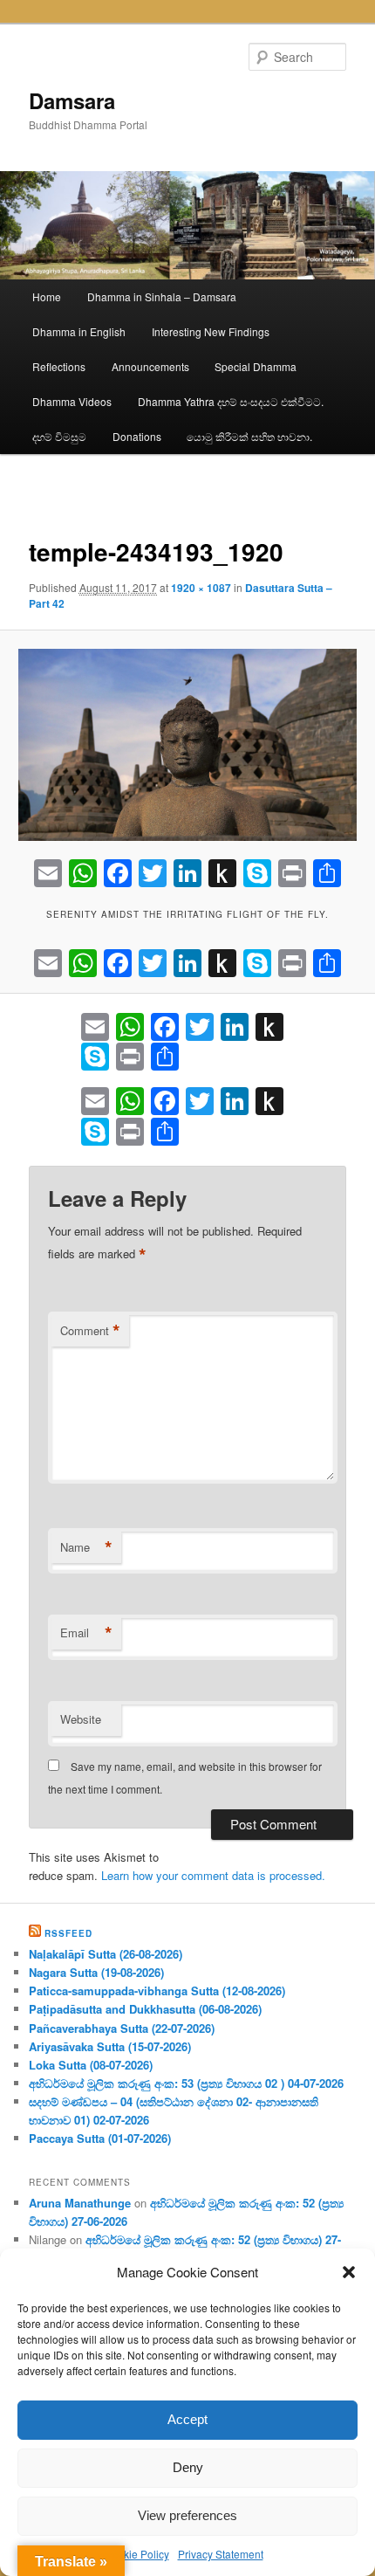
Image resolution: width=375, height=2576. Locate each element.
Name (86, 1547)
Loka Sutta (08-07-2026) (91, 2065)
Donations (137, 436)
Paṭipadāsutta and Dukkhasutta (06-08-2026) (145, 2009)
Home (47, 296)
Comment (90, 1331)
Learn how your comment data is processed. (213, 1875)
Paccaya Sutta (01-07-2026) (100, 2138)
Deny (188, 2467)
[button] (349, 2272)
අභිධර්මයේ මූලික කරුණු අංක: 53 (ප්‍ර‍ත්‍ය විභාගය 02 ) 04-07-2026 (186, 2083)
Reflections (59, 366)
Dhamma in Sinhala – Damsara (162, 296)
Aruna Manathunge (80, 2203)
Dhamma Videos (72, 401)
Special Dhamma (256, 366)
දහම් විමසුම (59, 436)
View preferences (187, 2515)
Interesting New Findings (211, 331)
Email (86, 1633)
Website (81, 1719)
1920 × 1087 (201, 588)
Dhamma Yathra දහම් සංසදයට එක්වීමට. (231, 401)
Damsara (72, 100)
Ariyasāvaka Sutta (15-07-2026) (110, 2046)
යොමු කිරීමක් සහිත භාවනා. (249, 436)
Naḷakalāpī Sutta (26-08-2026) (106, 1954)
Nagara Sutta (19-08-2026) (96, 1972)
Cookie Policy (136, 2554)
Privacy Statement (221, 2554)
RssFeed (68, 1933)
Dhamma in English (79, 331)
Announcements (150, 366)
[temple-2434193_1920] (187, 744)
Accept (187, 2419)
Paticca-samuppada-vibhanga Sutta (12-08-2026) (157, 1991)
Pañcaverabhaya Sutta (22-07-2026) (122, 2028)
